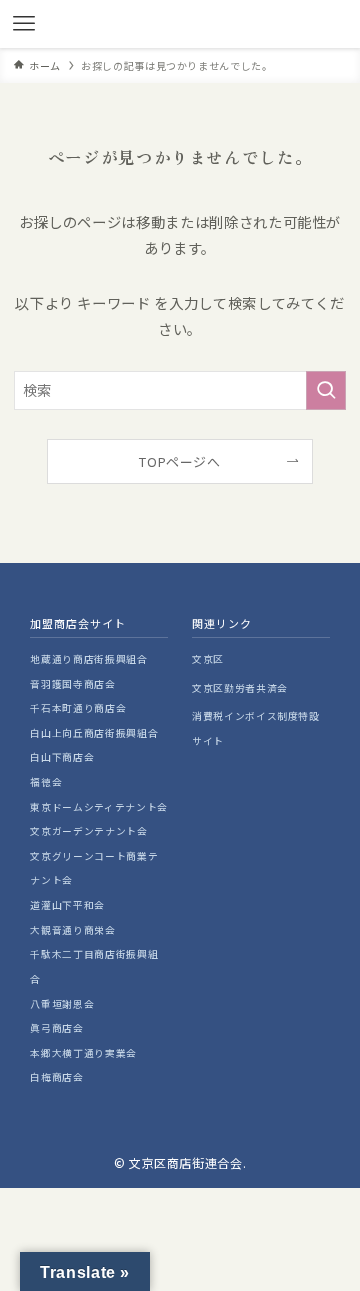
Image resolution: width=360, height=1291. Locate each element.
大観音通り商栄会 (72, 930)
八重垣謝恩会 (62, 1004)
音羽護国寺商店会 (72, 684)
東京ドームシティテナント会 (98, 807)
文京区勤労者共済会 (240, 688)
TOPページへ (180, 461)
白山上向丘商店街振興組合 (94, 733)
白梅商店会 (56, 1077)
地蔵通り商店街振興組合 (88, 659)
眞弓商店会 (56, 1028)
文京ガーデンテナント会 (88, 831)
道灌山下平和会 (67, 905)
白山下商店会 (62, 757)
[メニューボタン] (24, 24)
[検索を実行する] (326, 390)
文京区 (208, 659)
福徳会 (46, 782)
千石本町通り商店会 (78, 708)
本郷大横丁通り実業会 (83, 1053)
